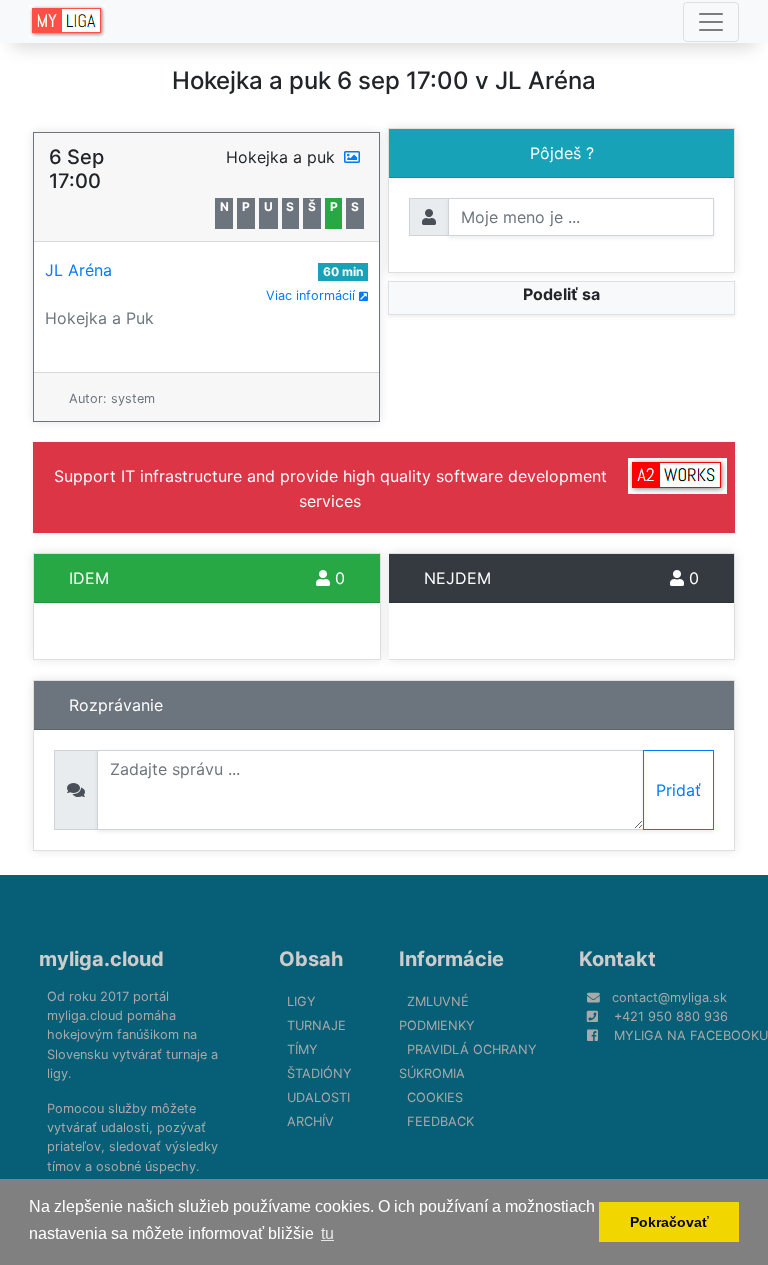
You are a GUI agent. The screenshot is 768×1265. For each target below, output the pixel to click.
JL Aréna (78, 270)
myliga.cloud (101, 959)
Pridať (678, 790)
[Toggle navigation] (711, 22)
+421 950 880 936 (671, 1016)
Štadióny (319, 1073)
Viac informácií (312, 295)
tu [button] (327, 1233)
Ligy (301, 1001)
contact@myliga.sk (669, 997)
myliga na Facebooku (691, 1035)
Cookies (435, 1097)
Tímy (302, 1049)
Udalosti (318, 1097)
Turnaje (316, 1025)
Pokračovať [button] (669, 1222)
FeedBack (440, 1121)
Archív (310, 1121)
